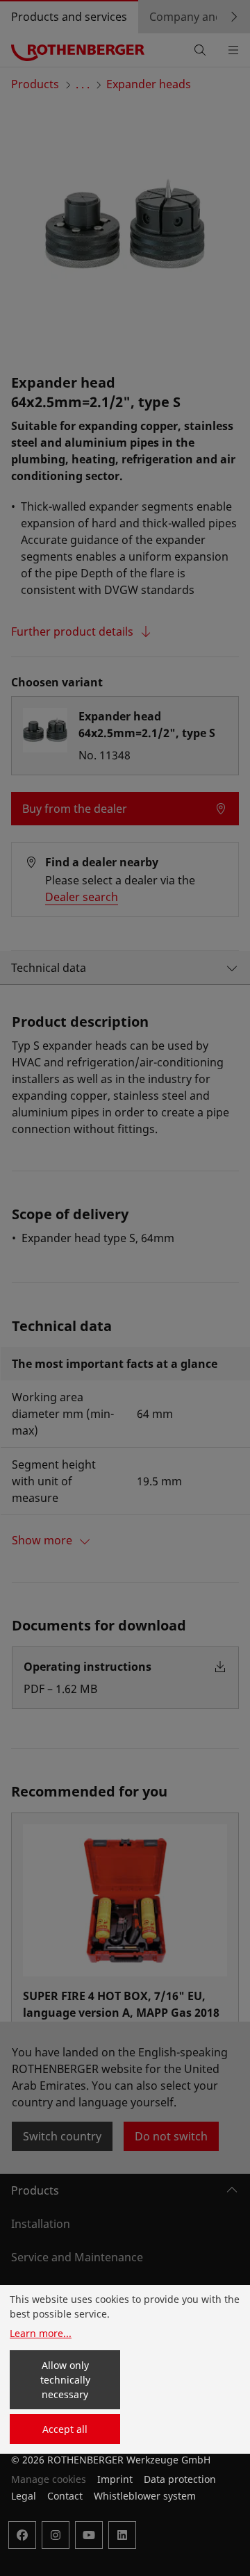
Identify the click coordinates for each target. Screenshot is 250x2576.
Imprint (115, 2479)
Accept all (65, 2429)
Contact (65, 2496)
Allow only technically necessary (65, 2380)
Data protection (180, 2479)
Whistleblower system (145, 2496)
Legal (24, 2496)
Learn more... (41, 2333)
